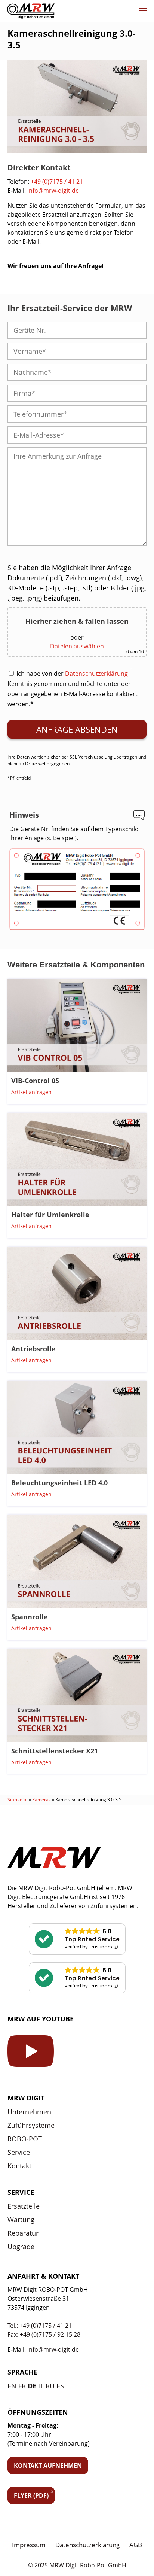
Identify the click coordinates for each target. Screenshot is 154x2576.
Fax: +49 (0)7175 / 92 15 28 (44, 2334)
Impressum (29, 2545)
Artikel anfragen (31, 1092)
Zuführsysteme (31, 2125)
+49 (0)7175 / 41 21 (57, 182)
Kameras (41, 1800)
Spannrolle (30, 1617)
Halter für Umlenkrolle (50, 1215)
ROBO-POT (25, 2139)
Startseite (18, 1800)
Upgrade (21, 2247)
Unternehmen (29, 2112)
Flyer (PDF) (31, 2495)
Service (19, 2152)
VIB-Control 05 (35, 1081)
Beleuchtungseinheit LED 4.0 (59, 1483)
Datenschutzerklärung (96, 674)
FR (22, 2386)
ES (60, 2386)
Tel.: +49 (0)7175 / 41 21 (40, 2326)
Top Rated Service (92, 1939)
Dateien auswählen (77, 646)
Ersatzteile (24, 2206)
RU (50, 2386)
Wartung (21, 2220)
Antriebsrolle (33, 1349)
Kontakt (19, 2166)
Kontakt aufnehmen (48, 2466)
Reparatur (23, 2233)
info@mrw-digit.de (53, 191)
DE (32, 2386)
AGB (136, 2545)
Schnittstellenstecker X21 (55, 1751)
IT (41, 2386)
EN (12, 2386)
